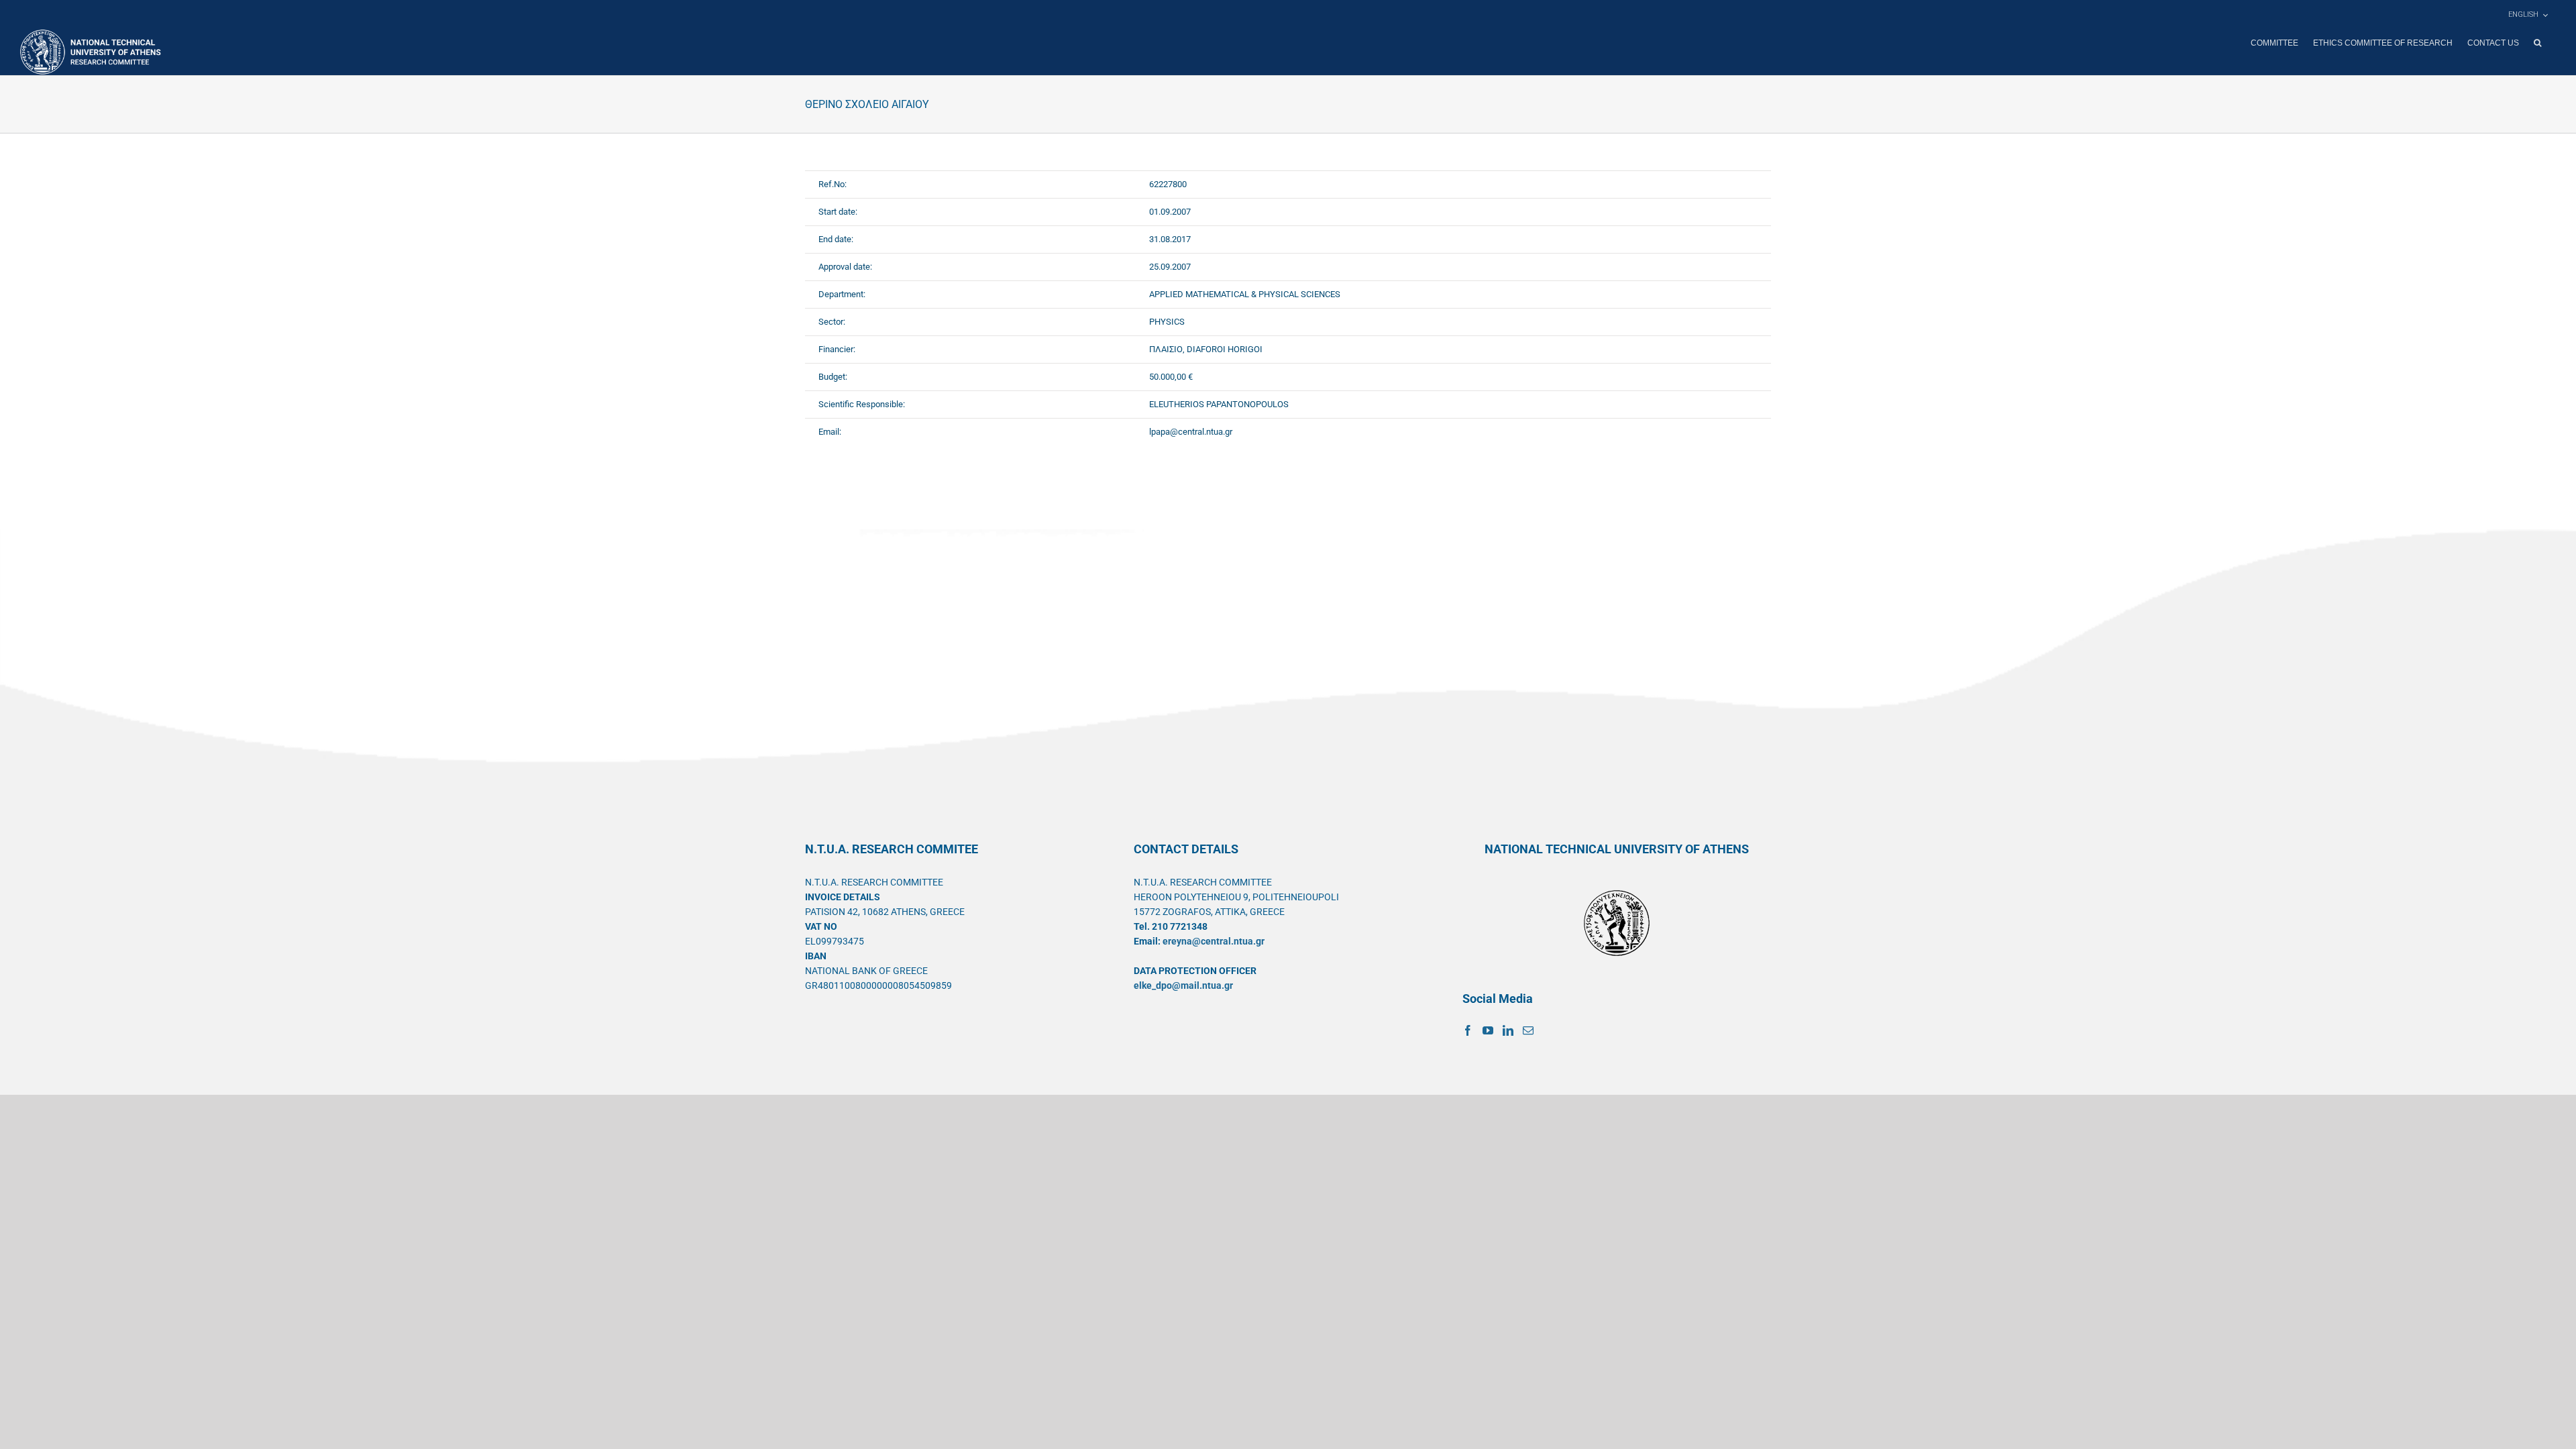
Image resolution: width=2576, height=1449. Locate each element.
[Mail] (1528, 1030)
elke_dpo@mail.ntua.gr (1183, 985)
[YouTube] (1488, 1030)
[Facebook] (1468, 1030)
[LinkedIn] (1508, 1030)
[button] (2537, 43)
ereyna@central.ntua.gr (1214, 941)
